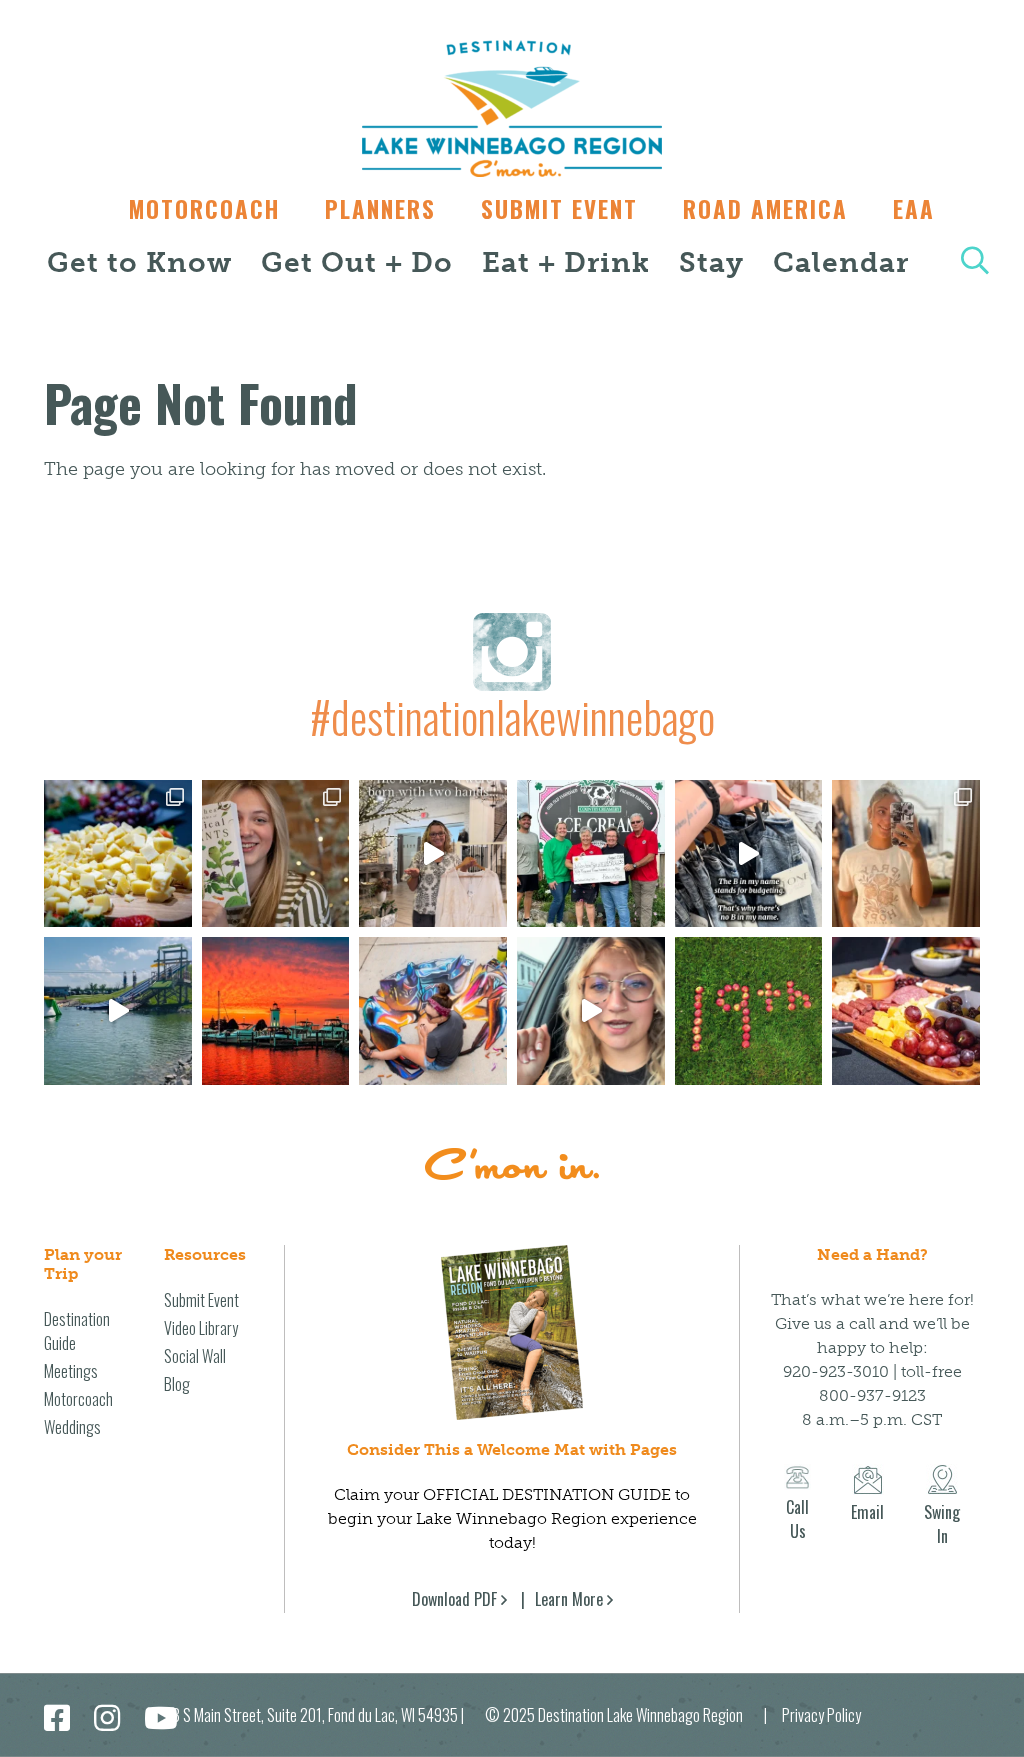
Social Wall (195, 1356)
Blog (177, 1384)
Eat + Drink (566, 262)
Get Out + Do (357, 262)
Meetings (71, 1371)
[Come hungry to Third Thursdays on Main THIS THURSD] (591, 1011)
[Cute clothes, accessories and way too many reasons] (749, 854)
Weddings (72, 1427)
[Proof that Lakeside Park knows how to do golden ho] (276, 1011)
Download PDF (454, 1599)
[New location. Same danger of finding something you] (906, 854)
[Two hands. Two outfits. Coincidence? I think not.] (433, 854)
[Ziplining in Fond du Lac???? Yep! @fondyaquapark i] (118, 1011)
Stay (711, 262)
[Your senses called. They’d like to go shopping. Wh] (276, 854)
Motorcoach (204, 209)
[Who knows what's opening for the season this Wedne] (749, 1011)
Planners (380, 209)
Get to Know (139, 262)
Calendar (841, 262)
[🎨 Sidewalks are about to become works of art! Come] (433, 1011)
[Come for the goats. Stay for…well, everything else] (118, 854)
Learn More (569, 1599)
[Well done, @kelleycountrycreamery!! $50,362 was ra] (591, 854)
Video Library (201, 1328)
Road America (765, 209)
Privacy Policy (821, 1715)
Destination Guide (77, 1331)
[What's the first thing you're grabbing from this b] (906, 1011)
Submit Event (559, 209)
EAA (914, 209)
